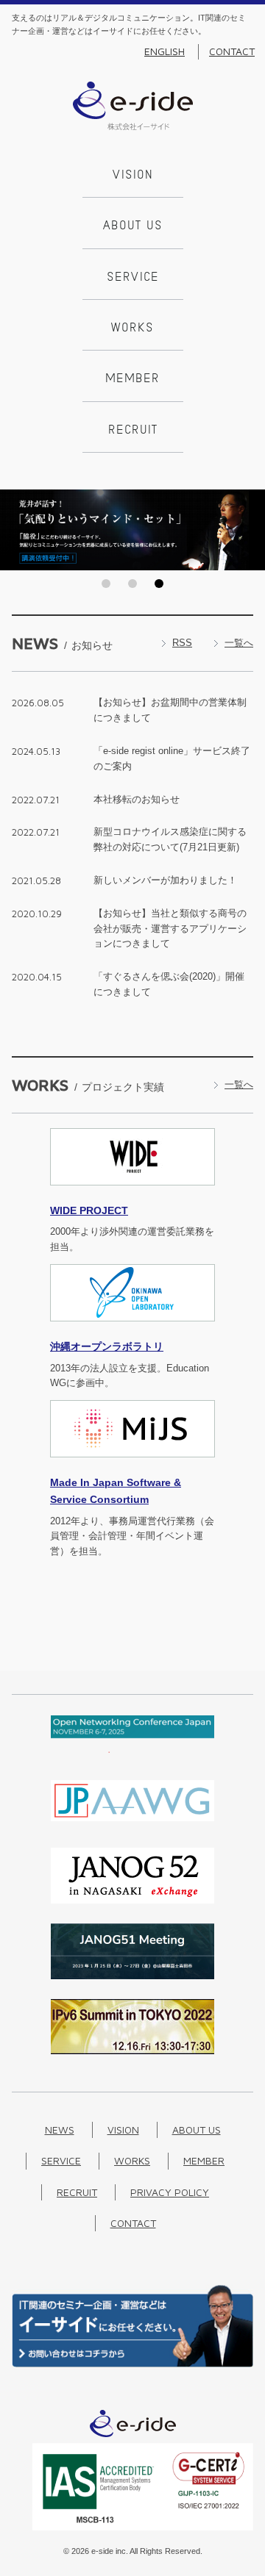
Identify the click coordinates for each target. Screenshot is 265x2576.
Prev (15, 530)
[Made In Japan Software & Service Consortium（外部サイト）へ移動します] (132, 1466)
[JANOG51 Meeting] (132, 1976)
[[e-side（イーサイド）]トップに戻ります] (133, 127)
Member (132, 379)
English (165, 51)
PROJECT (89, 1210)
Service (133, 278)
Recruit (133, 431)
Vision (133, 176)
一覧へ (239, 643)
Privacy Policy (170, 2192)
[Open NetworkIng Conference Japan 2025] (132, 1750)
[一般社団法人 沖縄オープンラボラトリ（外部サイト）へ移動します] (132, 1330)
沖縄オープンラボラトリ (107, 1346)
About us (133, 226)
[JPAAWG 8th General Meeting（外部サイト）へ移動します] (132, 1825)
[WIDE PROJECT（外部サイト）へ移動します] (132, 1194)
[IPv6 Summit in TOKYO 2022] (132, 2051)
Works (132, 329)
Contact (232, 51)
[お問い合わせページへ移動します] (132, 2364)
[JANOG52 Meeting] (132, 1900)
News (60, 2130)
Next (250, 530)
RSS (182, 643)
